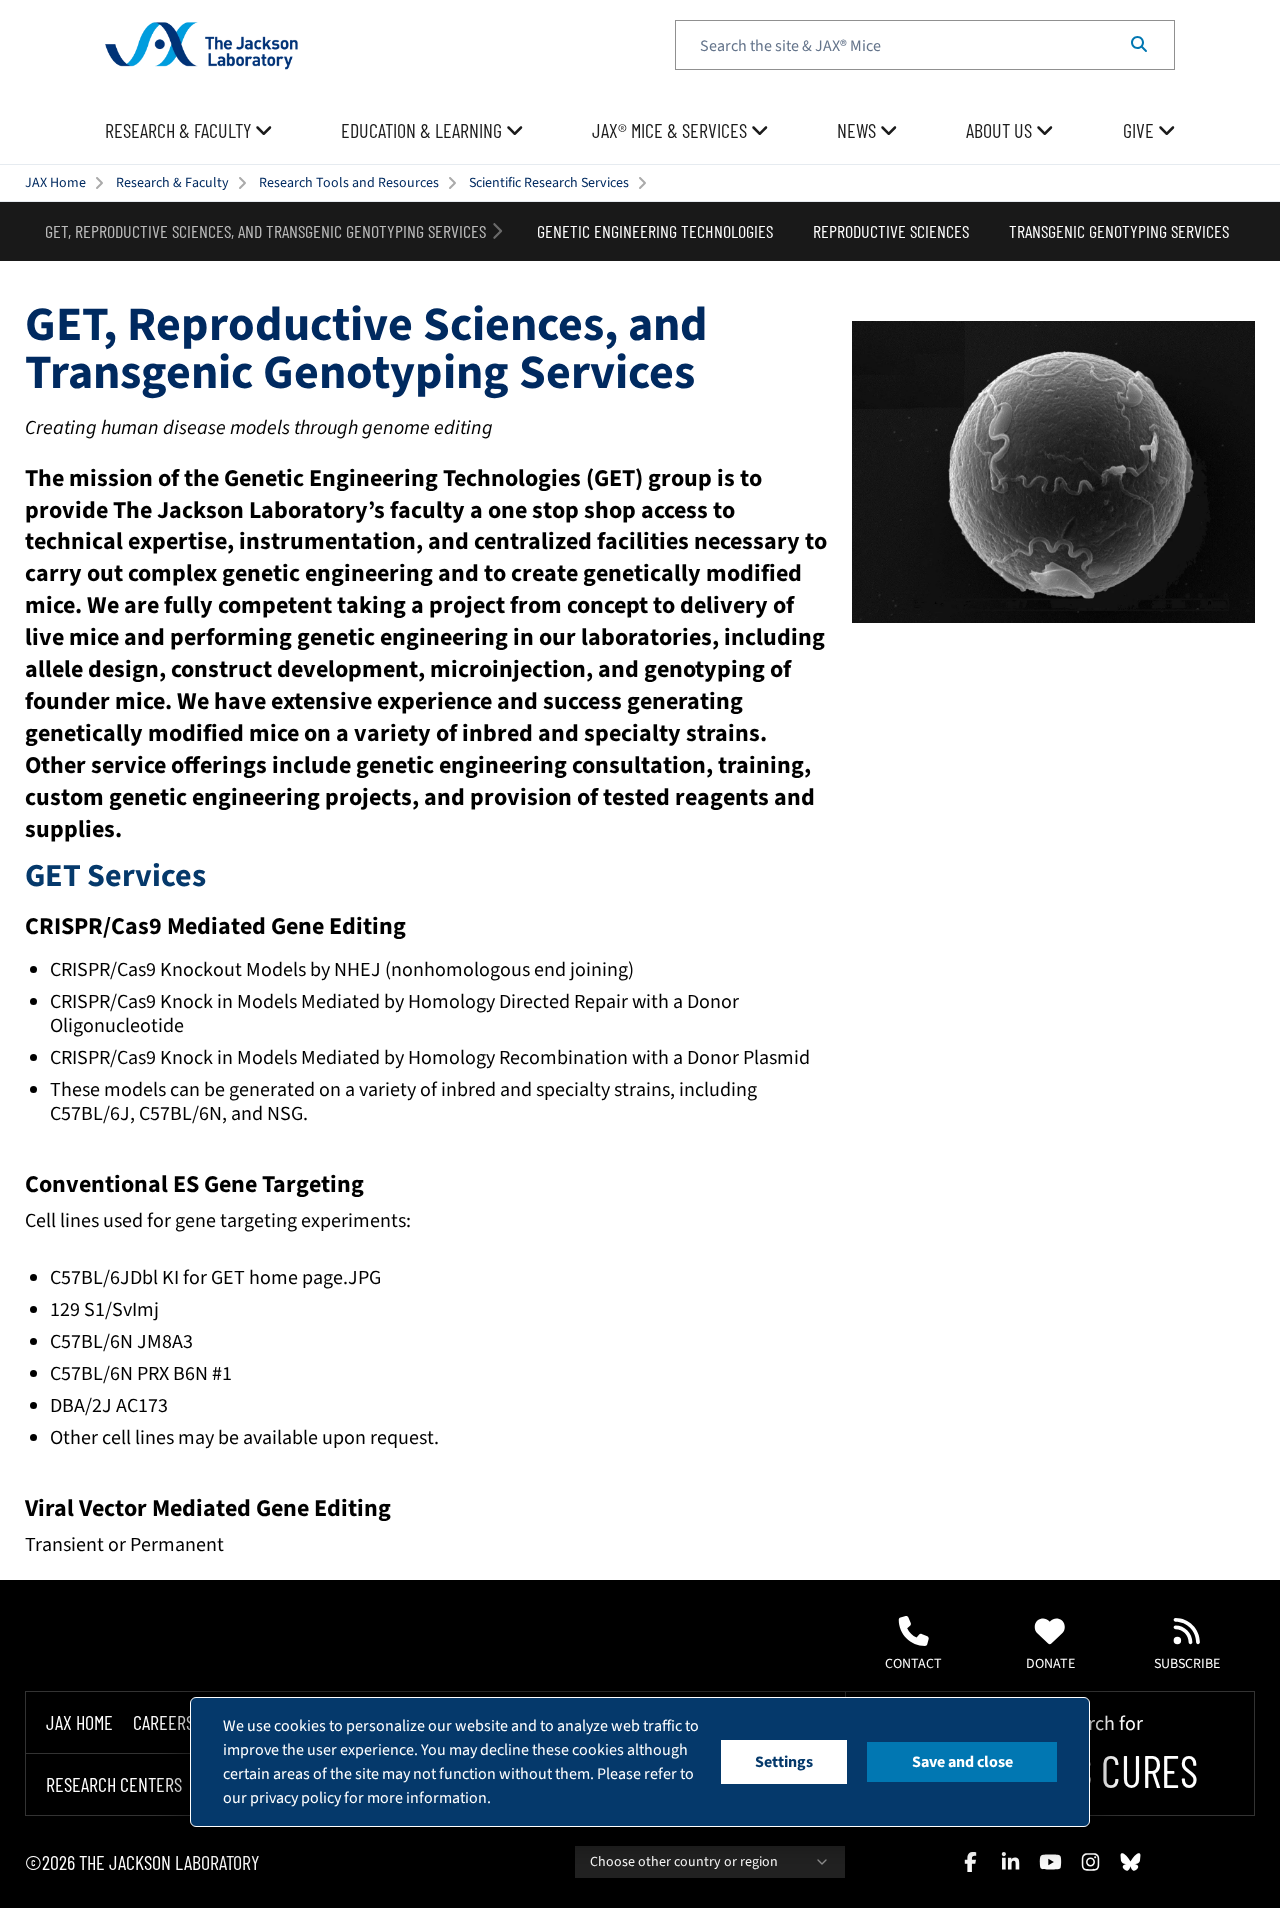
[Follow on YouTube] (1050, 1862)
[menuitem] (189, 131)
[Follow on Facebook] (970, 1862)
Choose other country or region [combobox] (684, 1862)
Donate (1050, 1664)
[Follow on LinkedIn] (1010, 1862)
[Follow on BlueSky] (1130, 1862)
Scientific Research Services (549, 183)
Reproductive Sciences (891, 231)
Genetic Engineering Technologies (655, 231)
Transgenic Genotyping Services (1119, 231)
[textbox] (925, 45)
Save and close (962, 1762)
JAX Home (55, 183)
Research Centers (114, 1785)
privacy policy (295, 1798)
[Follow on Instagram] (1090, 1862)
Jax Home (79, 1722)
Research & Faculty (172, 183)
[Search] (1139, 45)
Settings (784, 1762)
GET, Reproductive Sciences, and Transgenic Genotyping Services (265, 231)
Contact (913, 1664)
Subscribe (1187, 1664)
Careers (163, 1722)
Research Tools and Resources (349, 183)
